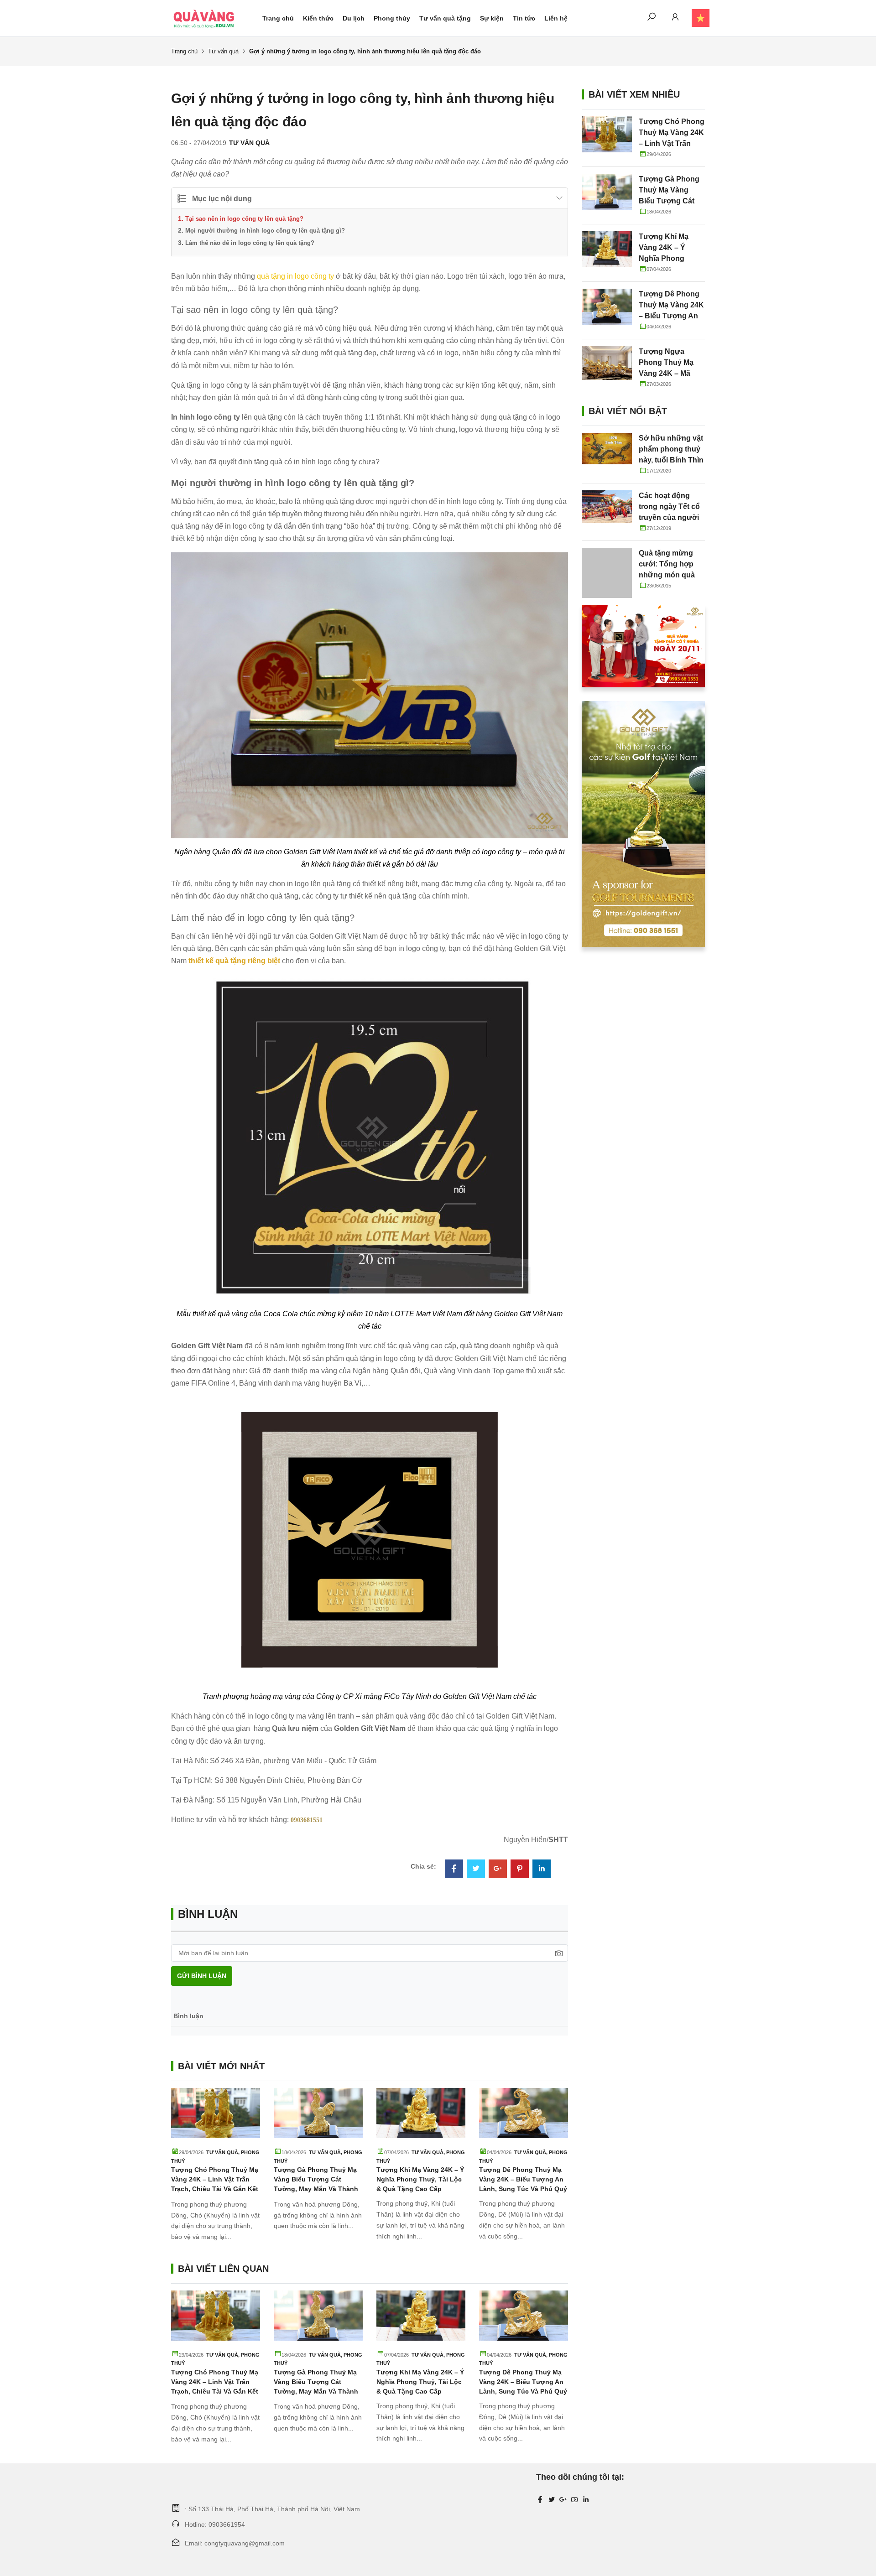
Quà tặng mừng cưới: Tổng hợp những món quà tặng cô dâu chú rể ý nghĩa (671, 575)
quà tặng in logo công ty (295, 276)
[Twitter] (476, 1870)
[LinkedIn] (542, 1870)
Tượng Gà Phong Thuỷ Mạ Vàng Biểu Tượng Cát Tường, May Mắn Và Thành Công (669, 201)
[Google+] (498, 1870)
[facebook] (540, 2500)
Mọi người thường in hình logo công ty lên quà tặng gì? (265, 231)
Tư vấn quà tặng (445, 18)
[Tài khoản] (675, 18)
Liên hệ (556, 18)
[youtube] (574, 2500)
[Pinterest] (520, 1870)
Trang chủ (278, 18)
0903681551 (307, 1820)
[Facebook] (454, 1870)
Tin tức (524, 18)
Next (593, 2184)
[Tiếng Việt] (696, 18)
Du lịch (354, 18)
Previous (146, 2184)
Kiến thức (318, 18)
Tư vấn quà (223, 51)
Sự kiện (492, 18)
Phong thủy (392, 18)
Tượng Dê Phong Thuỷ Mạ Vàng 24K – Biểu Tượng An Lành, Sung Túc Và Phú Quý (523, 2179)
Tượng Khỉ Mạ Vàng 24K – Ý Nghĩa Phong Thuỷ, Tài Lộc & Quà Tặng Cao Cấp (420, 2179)
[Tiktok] (586, 2500)
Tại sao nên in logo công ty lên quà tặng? (244, 219)
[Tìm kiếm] (652, 18)
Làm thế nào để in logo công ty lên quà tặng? (250, 243)
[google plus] (563, 2500)
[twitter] (552, 2500)
